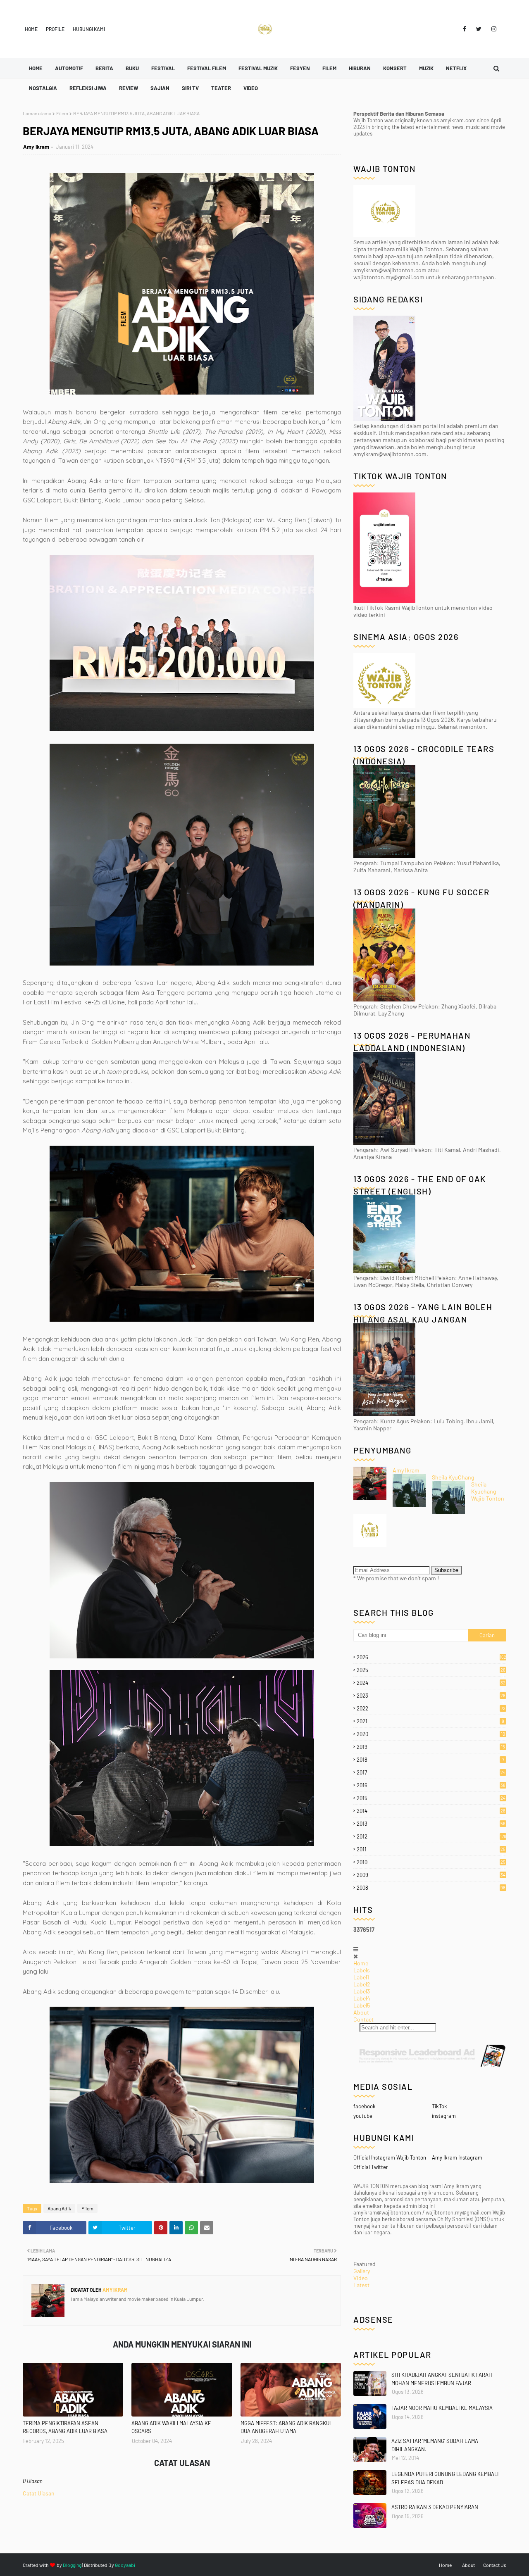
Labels (362, 1970)
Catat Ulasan (39, 2493)
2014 (431, 1811)
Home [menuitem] (36, 68)
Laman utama (37, 113)
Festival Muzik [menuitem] (258, 68)
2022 (431, 1708)
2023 (431, 1696)
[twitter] (479, 29)
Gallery (362, 2271)
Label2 (362, 1984)
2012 (431, 1836)
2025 (431, 1670)
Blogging (72, 2565)
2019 (431, 1747)
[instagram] (492, 29)
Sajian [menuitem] (160, 88)
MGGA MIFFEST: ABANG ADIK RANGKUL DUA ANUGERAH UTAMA (286, 2427)
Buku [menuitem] (132, 68)
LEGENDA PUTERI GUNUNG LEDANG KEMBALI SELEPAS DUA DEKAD (445, 2478)
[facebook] (465, 29)
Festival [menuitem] (163, 68)
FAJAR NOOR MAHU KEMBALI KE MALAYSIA (442, 2408)
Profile (55, 29)
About (361, 2012)
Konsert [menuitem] (395, 68)
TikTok (440, 2106)
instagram (444, 2116)
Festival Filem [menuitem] (207, 68)
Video (361, 2278)
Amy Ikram (36, 147)
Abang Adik (59, 2208)
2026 (431, 1657)
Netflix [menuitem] (456, 68)
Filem (62, 113)
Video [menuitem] (251, 88)
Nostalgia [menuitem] (43, 88)
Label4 (362, 1998)
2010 (431, 1862)
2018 (430, 1760)
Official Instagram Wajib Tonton (390, 2157)
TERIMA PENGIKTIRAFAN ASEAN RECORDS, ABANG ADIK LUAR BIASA (65, 2427)
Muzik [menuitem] (426, 68)
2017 (431, 1772)
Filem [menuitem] (329, 68)
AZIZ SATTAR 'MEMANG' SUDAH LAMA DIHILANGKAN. (435, 2445)
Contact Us (495, 2565)
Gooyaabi (125, 2565)
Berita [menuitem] (104, 68)
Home (31, 29)
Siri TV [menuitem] (190, 88)
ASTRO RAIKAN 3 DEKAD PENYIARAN (435, 2507)
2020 (431, 1734)
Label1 (361, 1977)
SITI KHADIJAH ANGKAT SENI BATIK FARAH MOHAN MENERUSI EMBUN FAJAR (442, 2379)
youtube (363, 2116)
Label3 (362, 1991)
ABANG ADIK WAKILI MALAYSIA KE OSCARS (171, 2427)
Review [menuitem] (129, 88)
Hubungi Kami (89, 29)
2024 (431, 1683)
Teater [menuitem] (221, 88)
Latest (361, 2285)
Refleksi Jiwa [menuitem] (88, 88)
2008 (431, 1888)
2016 (431, 1785)
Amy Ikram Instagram (457, 2157)
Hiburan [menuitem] (360, 68)
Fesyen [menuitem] (300, 68)
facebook (365, 2106)
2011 (431, 1849)
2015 (431, 1798)
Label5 (362, 2005)
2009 (431, 1875)
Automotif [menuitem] (69, 68)
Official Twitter (371, 2167)
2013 (431, 1824)
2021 (430, 1721)
